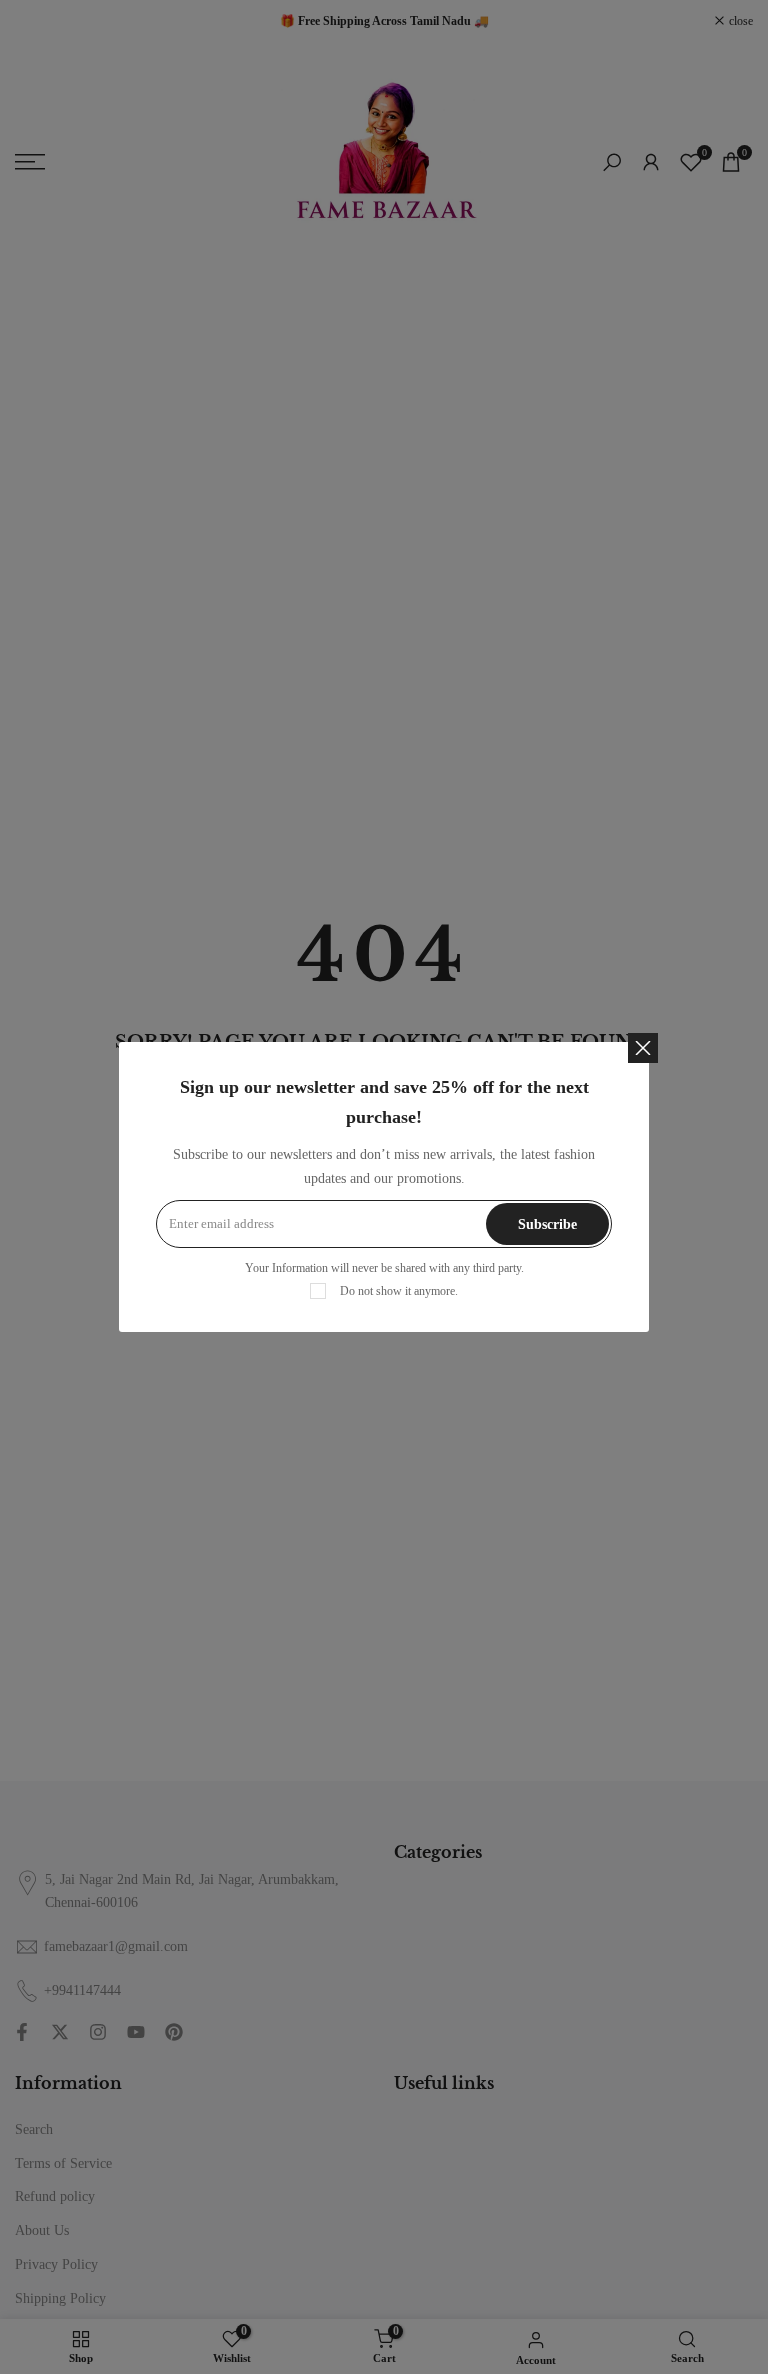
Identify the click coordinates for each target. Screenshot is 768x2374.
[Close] (643, 1048)
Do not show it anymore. (399, 1291)
